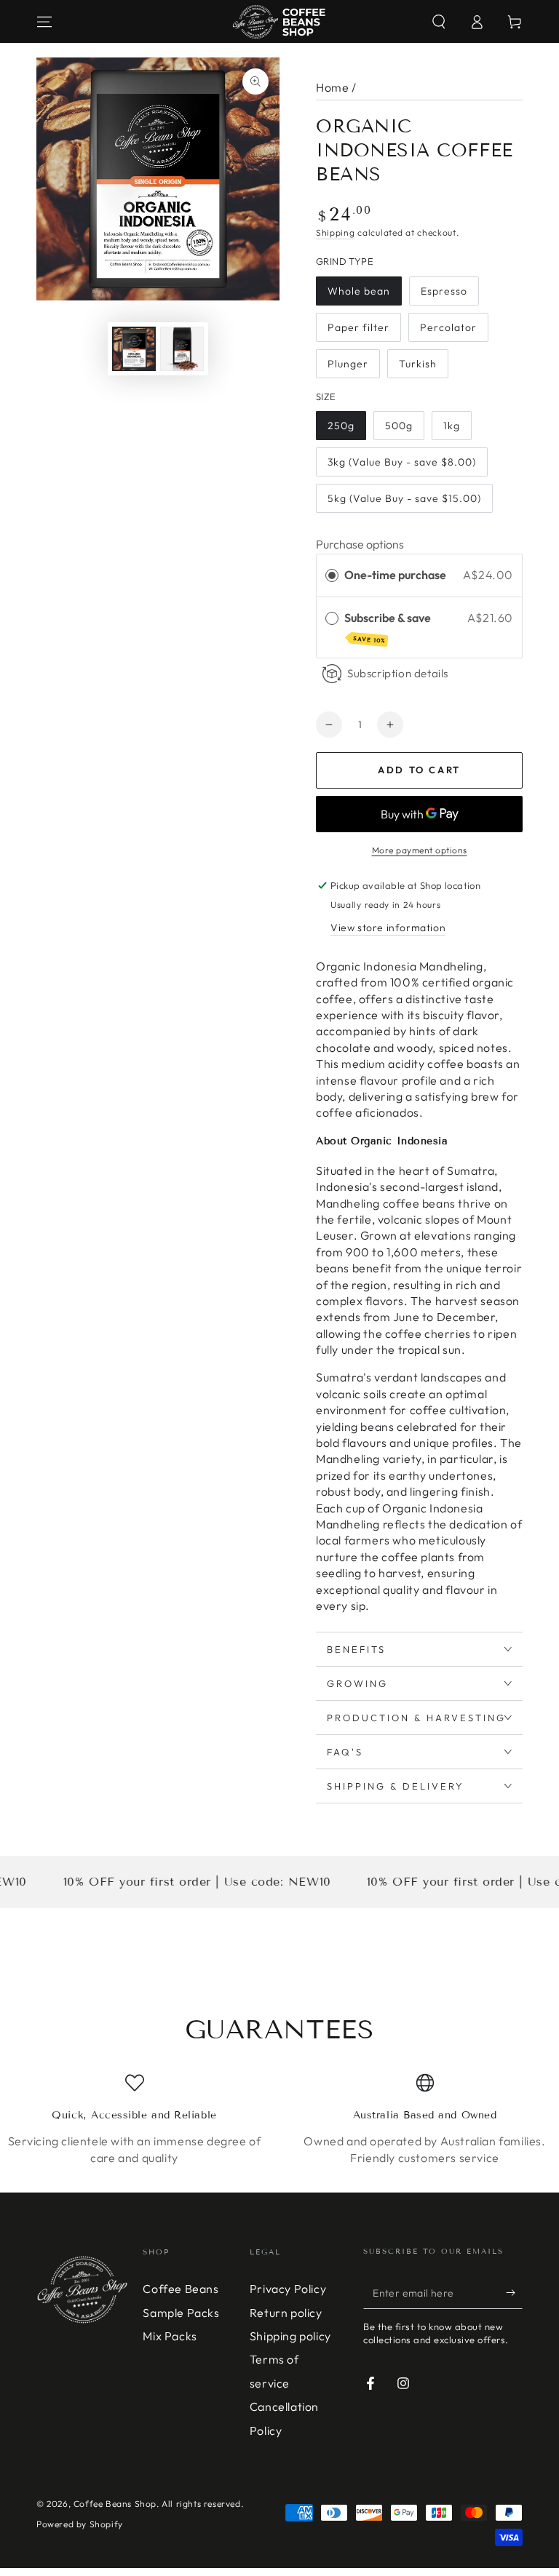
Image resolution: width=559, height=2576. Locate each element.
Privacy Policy (288, 2289)
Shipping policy (290, 2336)
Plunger (348, 364)
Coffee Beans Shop (115, 2504)
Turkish (418, 364)
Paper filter (358, 327)
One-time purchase (395, 575)
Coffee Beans (181, 2289)
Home (332, 87)
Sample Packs (181, 2313)
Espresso (444, 291)
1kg (452, 426)
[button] (439, 22)
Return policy (286, 2313)
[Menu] (44, 22)
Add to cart (419, 770)
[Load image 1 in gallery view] (134, 349)
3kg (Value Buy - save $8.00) (402, 462)
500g (399, 426)
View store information (388, 928)
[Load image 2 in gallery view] (182, 349)
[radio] (332, 575)
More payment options (420, 850)
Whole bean (359, 291)
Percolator (448, 327)
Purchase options (360, 544)
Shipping (336, 232)
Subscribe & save (389, 627)
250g (341, 426)
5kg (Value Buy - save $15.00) (404, 498)
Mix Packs (170, 2336)
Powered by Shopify (80, 2524)
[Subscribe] (514, 2292)
